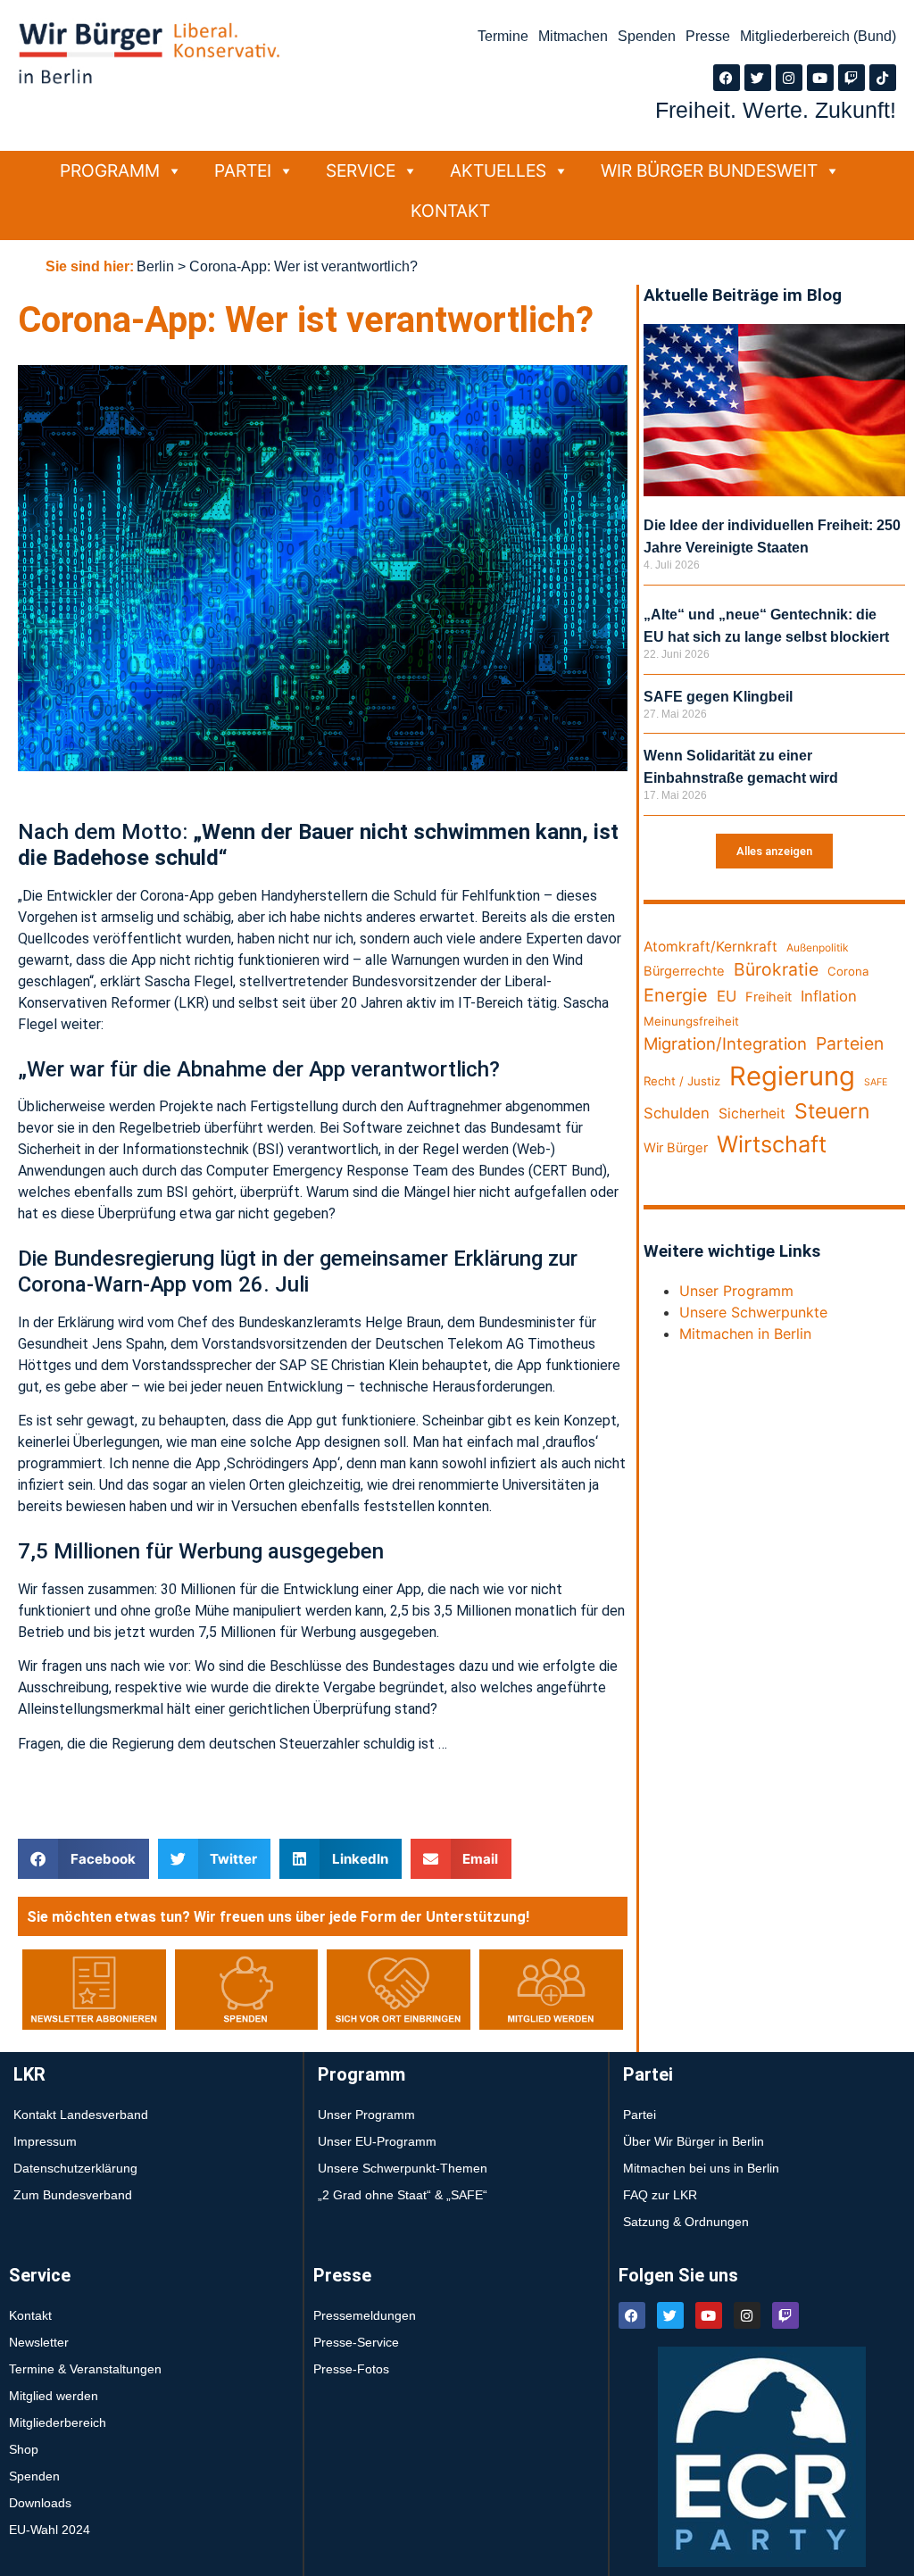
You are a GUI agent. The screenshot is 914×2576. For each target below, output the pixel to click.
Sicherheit (752, 1113)
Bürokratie (776, 969)
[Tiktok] (883, 78)
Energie (676, 995)
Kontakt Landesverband (81, 2115)
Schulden (677, 1113)
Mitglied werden (54, 2396)
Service (361, 170)
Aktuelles (498, 170)
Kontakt (450, 211)
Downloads (40, 2503)
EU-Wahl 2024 (50, 2530)
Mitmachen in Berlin (745, 1334)
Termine (503, 36)
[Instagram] (789, 78)
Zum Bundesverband (73, 2195)
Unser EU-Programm (377, 2141)
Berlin (155, 266)
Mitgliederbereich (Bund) (818, 36)
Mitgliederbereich (58, 2422)
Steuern (832, 1111)
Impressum (45, 2141)
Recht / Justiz (682, 1081)
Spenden (647, 36)
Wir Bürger (676, 1148)
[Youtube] (820, 78)
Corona (848, 971)
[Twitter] (758, 78)
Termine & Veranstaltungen (85, 2369)
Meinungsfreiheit (691, 1021)
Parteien (850, 1043)
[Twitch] (852, 78)
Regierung (792, 1076)
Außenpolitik (818, 947)
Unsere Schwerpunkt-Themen (403, 2168)
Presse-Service (356, 2342)
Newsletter (39, 2342)
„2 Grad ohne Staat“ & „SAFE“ (403, 2195)
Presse (708, 36)
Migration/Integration (725, 1043)
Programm (110, 170)
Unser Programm (736, 1291)
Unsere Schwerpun (743, 1312)
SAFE (876, 1082)
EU (727, 996)
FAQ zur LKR (660, 2195)
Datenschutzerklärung (75, 2168)
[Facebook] (727, 78)
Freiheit (769, 997)
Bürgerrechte (684, 971)
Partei (243, 170)
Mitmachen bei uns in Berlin (701, 2168)
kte (817, 1312)
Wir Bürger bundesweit (709, 170)
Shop (24, 2449)
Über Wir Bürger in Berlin (694, 2141)
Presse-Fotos (351, 2369)
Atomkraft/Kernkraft (710, 947)
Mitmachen (573, 36)
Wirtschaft (772, 1144)
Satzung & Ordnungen (686, 2222)
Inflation (829, 996)
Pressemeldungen (365, 2315)
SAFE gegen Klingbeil (718, 697)
